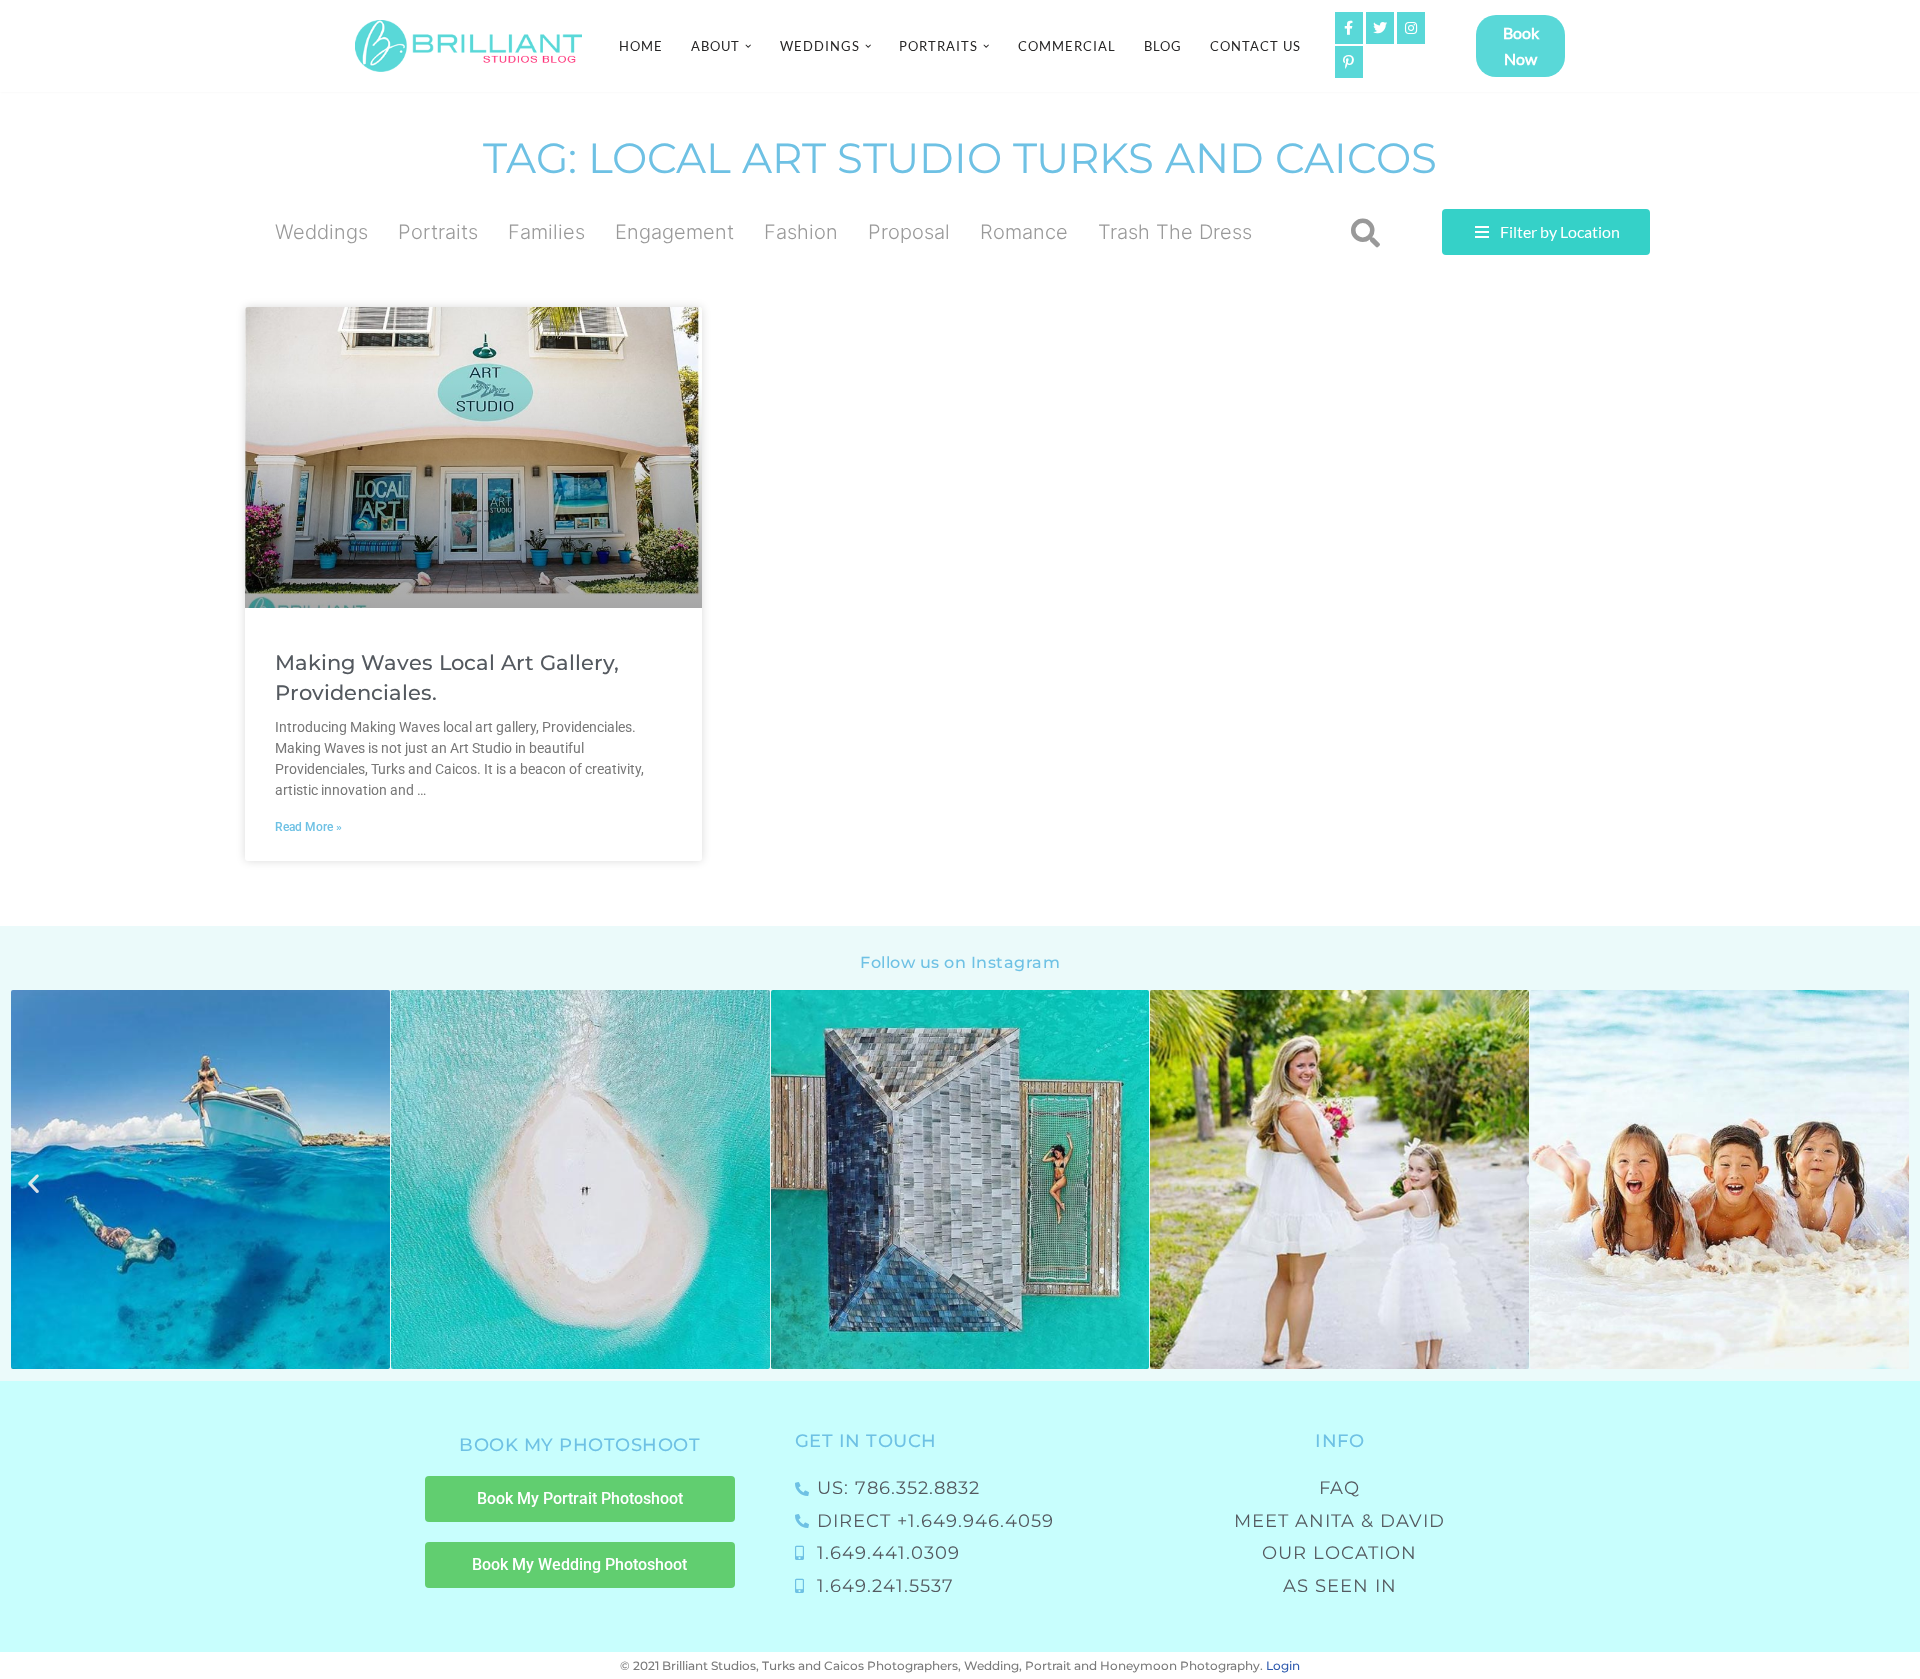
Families (546, 232)
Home (641, 46)
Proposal (909, 232)
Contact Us (1255, 46)
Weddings (321, 232)
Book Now (1521, 45)
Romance (1024, 232)
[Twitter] (1380, 28)
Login (1283, 1665)
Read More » (308, 827)
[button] (748, 46)
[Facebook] (1349, 28)
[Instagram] (1411, 28)
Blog (1163, 46)
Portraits (438, 232)
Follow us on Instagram (960, 962)
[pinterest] (1349, 62)
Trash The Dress (1175, 232)
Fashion (801, 232)
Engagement (674, 232)
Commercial (1067, 46)
